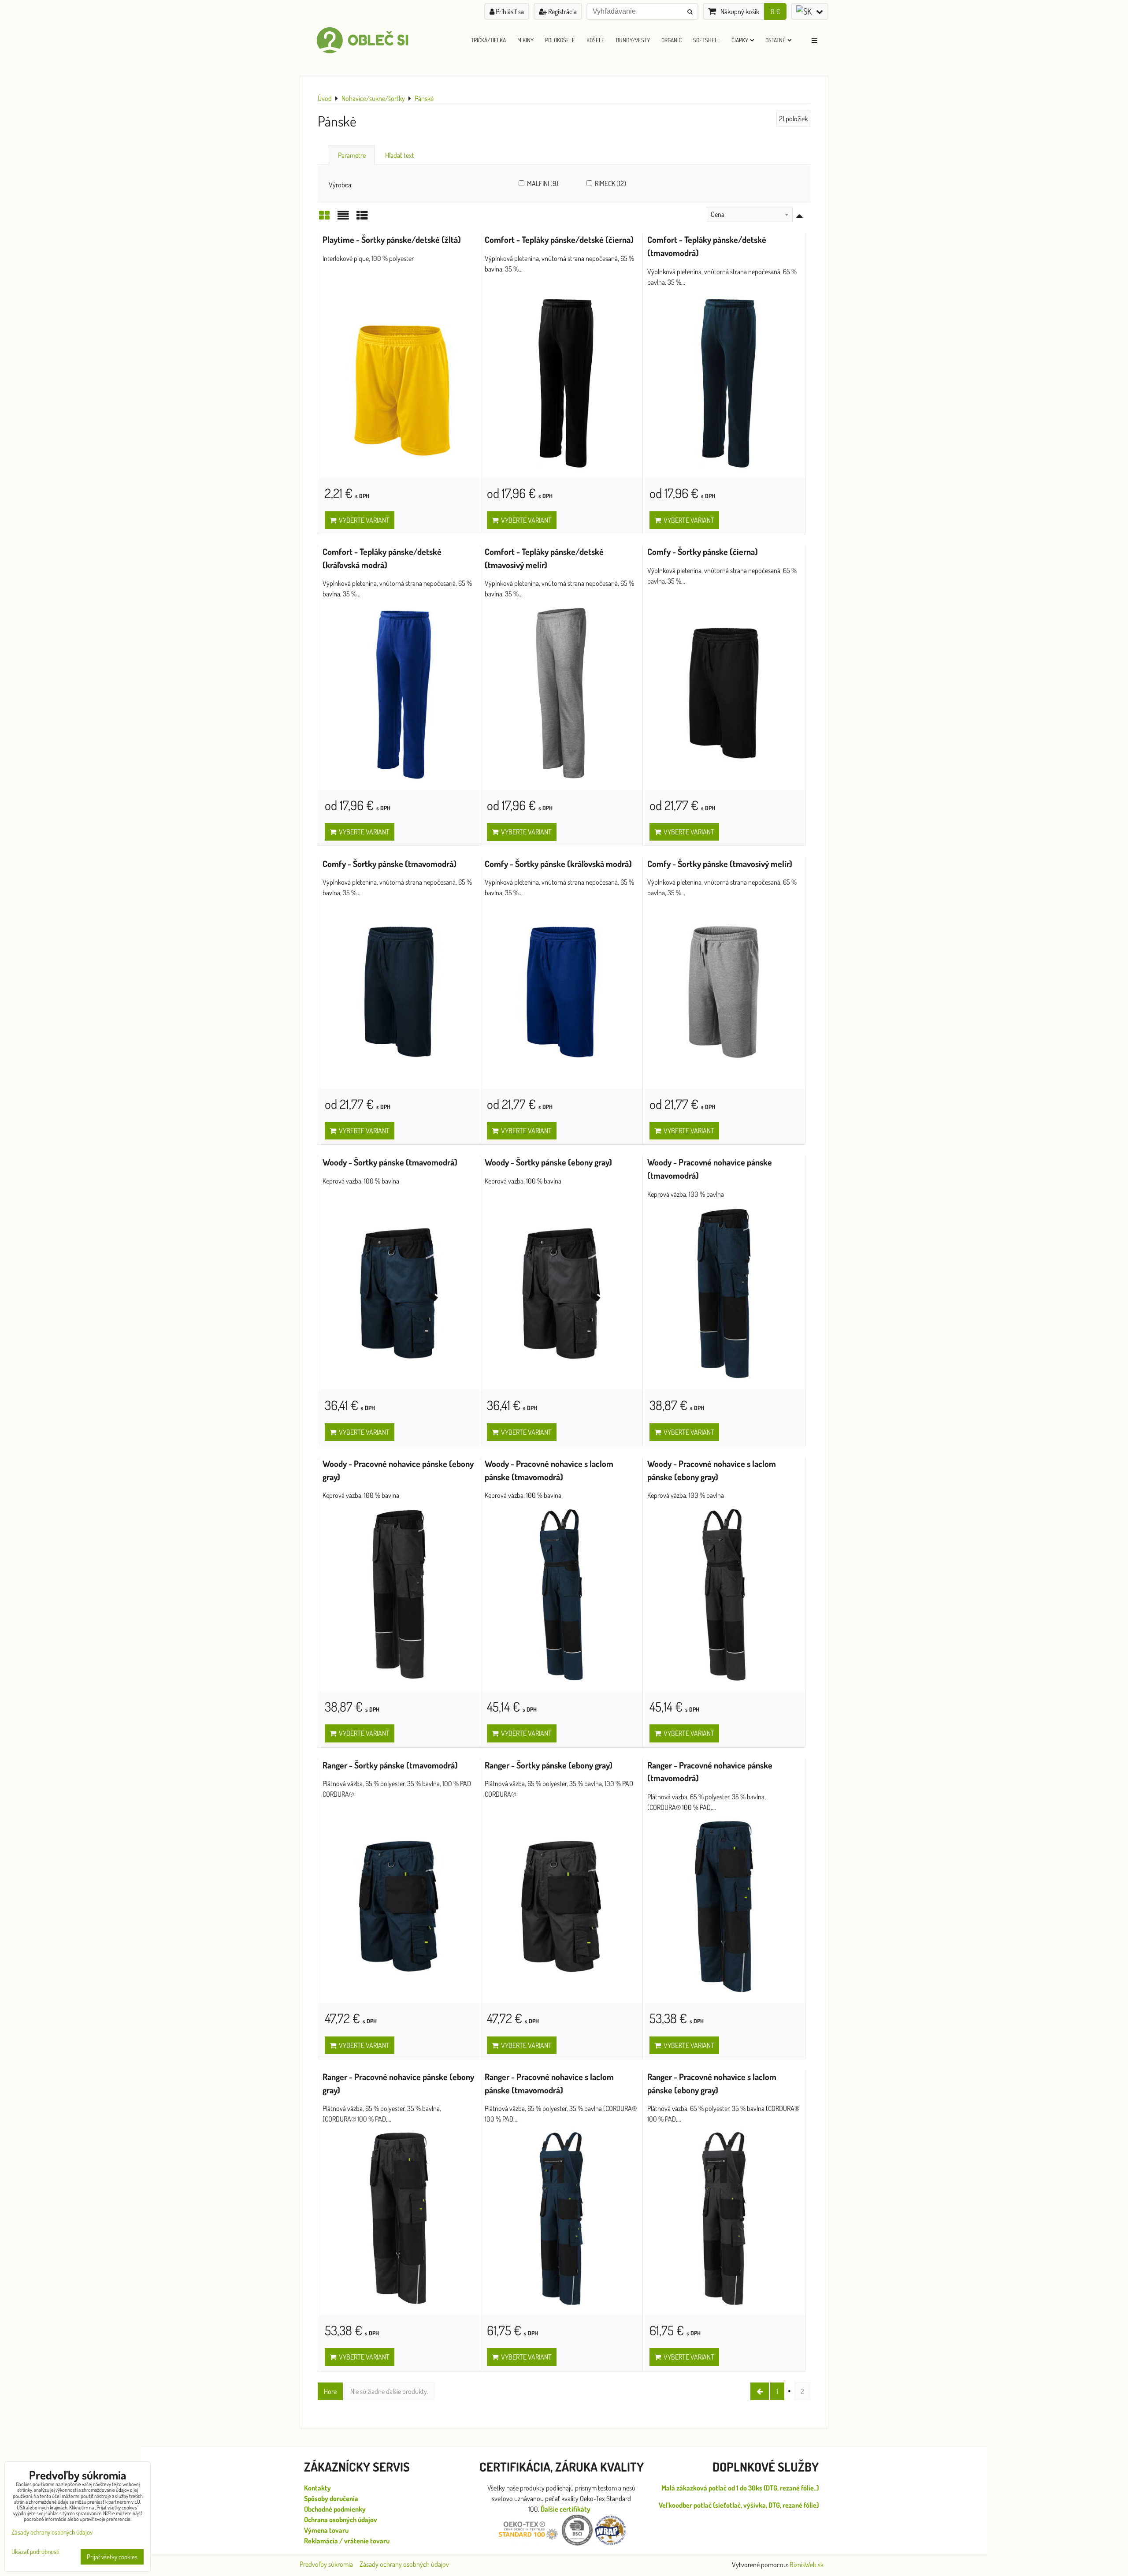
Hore (330, 2391)
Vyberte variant (363, 520)
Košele (596, 40)
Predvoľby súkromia (326, 2564)
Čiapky (740, 40)
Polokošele (560, 40)
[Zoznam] (343, 218)
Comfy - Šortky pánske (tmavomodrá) (390, 864)
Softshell (707, 40)
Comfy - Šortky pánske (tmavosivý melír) (720, 864)
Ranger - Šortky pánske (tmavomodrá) (390, 1765)
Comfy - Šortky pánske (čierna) (703, 552)
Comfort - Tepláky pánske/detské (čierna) (559, 240)
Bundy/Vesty (633, 40)
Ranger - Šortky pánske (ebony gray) (549, 1765)
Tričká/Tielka (488, 40)
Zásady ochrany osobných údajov (404, 2564)
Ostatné (775, 40)
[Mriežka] (324, 218)
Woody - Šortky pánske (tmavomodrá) (390, 1162)
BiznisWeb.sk (807, 2565)
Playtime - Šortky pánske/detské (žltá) (392, 240)
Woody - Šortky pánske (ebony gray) (548, 1162)
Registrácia (562, 11)
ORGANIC (672, 40)
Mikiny (525, 40)
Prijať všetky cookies (112, 2557)
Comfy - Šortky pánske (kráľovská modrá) (558, 864)
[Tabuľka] (362, 218)
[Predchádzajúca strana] (760, 2391)
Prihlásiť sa (509, 11)
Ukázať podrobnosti (35, 2552)
